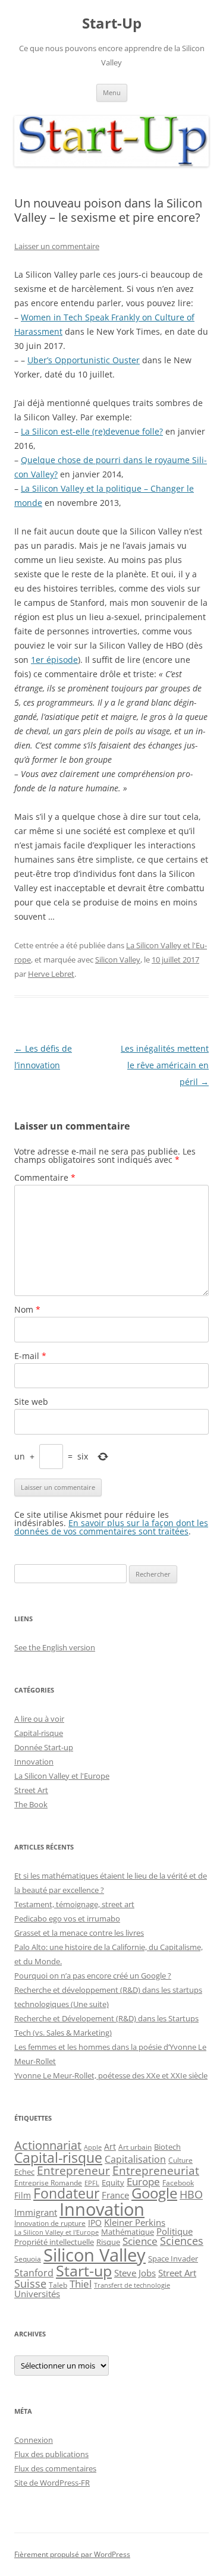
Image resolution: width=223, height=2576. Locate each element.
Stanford (34, 2273)
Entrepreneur (73, 2170)
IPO (95, 2223)
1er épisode (54, 660)
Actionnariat (48, 2145)
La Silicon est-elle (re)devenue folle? (92, 431)
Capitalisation (135, 2159)
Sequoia (28, 2259)
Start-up (84, 2271)
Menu (112, 92)
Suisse (30, 2284)
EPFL (92, 2183)
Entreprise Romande (48, 2183)
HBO (191, 2194)
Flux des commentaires (55, 2468)
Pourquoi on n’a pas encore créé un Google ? (93, 1976)
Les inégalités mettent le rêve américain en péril (165, 1065)
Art (110, 2146)
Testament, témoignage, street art (74, 1904)
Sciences (182, 2241)
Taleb (58, 2285)
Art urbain (135, 2147)
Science (140, 2241)
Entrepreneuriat (156, 2170)
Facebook (178, 2182)
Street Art (31, 1790)
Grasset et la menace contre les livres (79, 1933)
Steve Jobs (135, 2273)
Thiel (81, 2284)
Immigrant (36, 2212)
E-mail (30, 1356)
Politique (175, 2231)
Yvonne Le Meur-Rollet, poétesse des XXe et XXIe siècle (111, 2075)
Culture (180, 2160)
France (115, 2195)
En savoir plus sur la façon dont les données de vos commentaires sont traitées (111, 1527)
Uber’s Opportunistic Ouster (84, 360)
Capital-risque (39, 1733)
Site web (31, 1402)
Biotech (167, 2147)
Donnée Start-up (44, 1747)
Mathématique (128, 2232)
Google (154, 2193)
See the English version (55, 1647)
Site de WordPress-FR (52, 2483)
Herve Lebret (51, 974)
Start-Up (112, 23)
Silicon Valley (118, 960)
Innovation (34, 1762)
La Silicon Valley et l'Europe (62, 1776)
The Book (31, 1804)
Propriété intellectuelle (54, 2242)
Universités (37, 2294)
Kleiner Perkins (135, 2222)
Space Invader (173, 2259)
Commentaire (45, 1177)
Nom (27, 1309)
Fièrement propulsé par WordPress (72, 2554)
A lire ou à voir (39, 1719)
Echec (24, 2172)
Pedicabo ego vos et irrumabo (67, 1918)
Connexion (34, 2440)
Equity (113, 2183)
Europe (143, 2182)
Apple (93, 2147)
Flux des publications (51, 2454)
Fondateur (66, 2193)
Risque (108, 2242)
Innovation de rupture (50, 2223)
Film (23, 2195)
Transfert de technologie (132, 2285)
